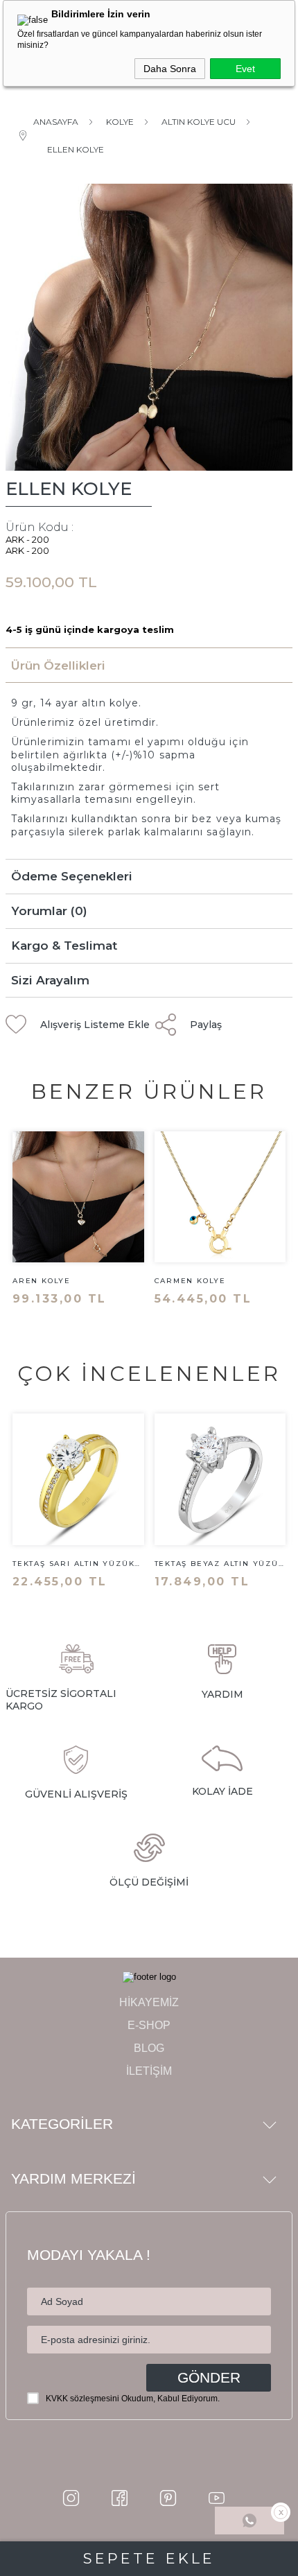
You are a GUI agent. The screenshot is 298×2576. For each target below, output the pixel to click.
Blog (149, 2048)
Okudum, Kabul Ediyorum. (133, 2399)
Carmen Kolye (191, 1281)
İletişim (149, 2071)
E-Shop (149, 2025)
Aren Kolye (42, 1281)
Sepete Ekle (149, 2558)
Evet (245, 69)
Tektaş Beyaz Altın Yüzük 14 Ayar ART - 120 (220, 1564)
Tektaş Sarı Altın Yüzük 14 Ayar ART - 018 (73, 1564)
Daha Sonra (170, 69)
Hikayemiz (149, 2002)
